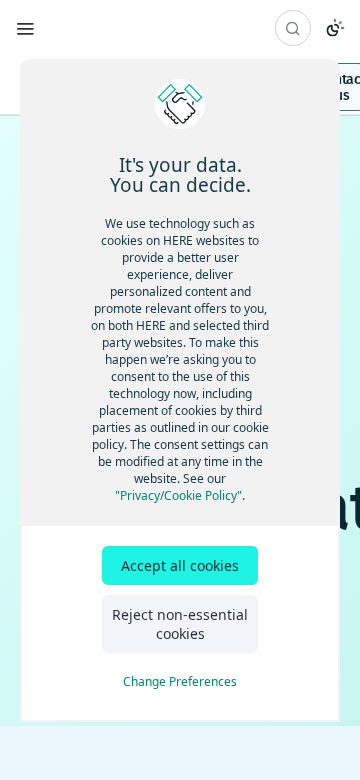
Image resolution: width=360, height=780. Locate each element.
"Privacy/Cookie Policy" (178, 495)
